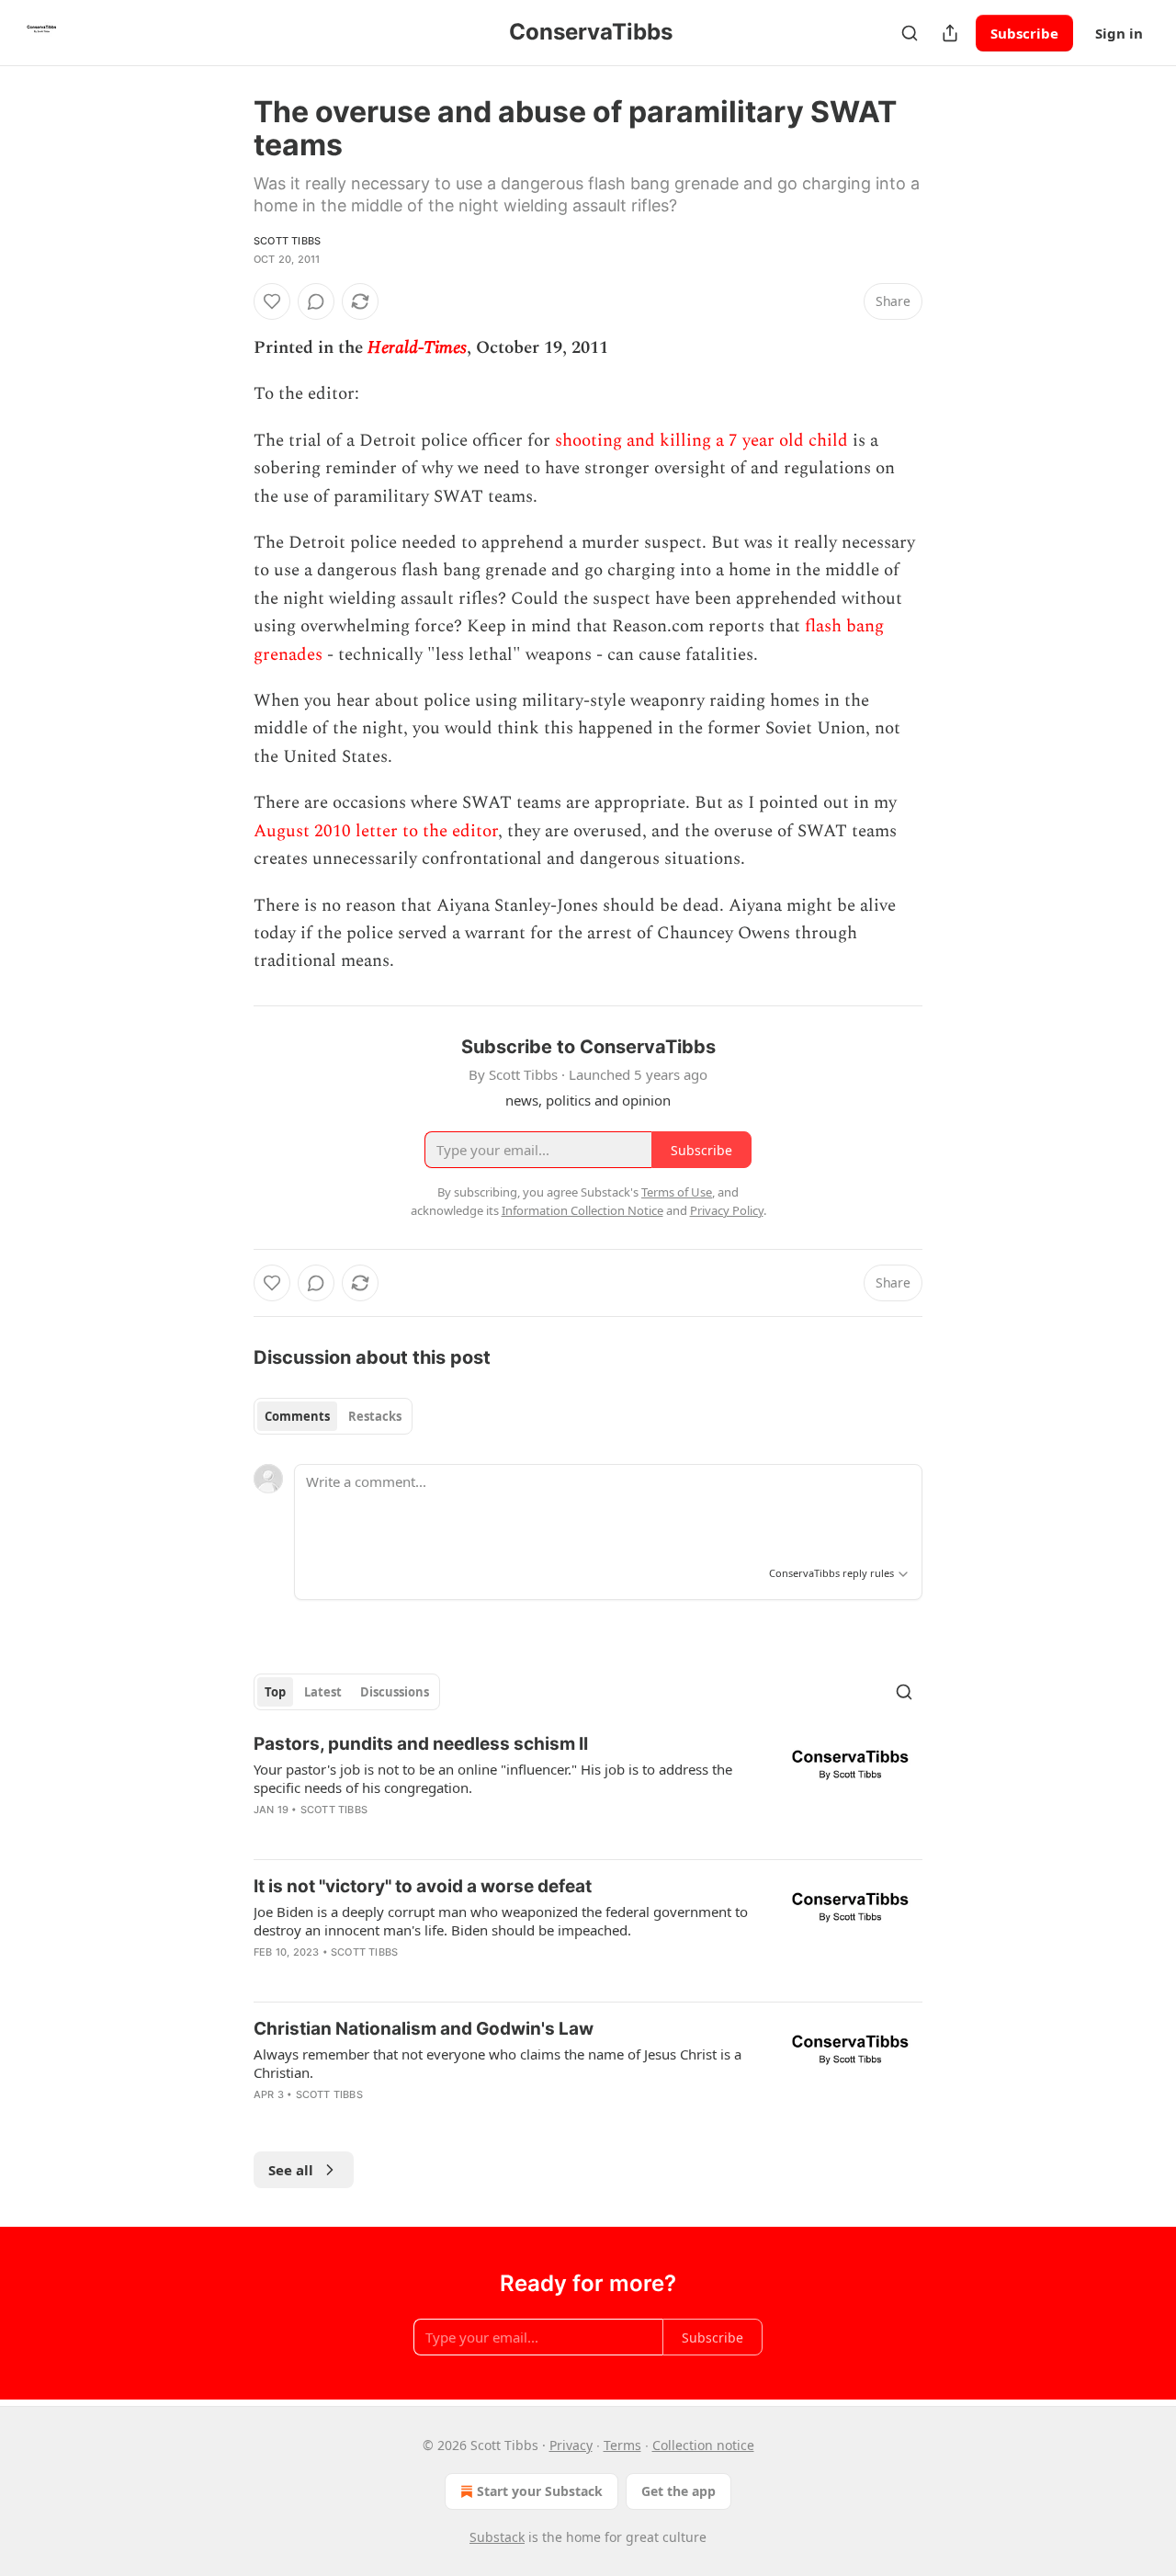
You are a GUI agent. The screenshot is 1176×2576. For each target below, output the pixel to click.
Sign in (1119, 33)
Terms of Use (677, 1192)
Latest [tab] (323, 1692)
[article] (588, 1788)
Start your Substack (540, 2491)
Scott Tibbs (287, 241)
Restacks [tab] (375, 1416)
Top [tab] (275, 1692)
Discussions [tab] (395, 1692)
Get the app (678, 2491)
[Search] (910, 33)
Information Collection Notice (582, 1210)
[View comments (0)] (316, 301)
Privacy (571, 2445)
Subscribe (1024, 33)
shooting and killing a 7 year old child (701, 441)
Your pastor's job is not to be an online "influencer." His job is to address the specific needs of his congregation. (493, 1778)
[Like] (272, 301)
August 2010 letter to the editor (376, 831)
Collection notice (703, 2445)
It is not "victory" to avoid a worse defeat (423, 1886)
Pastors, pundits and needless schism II (421, 1744)
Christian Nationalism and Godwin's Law (424, 2029)
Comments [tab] (297, 1416)
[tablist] (333, 1416)
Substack (497, 2537)
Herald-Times (417, 348)
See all (291, 2170)
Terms (622, 2445)
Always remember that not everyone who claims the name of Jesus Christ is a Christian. (498, 2063)
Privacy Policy (727, 1210)
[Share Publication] (950, 33)
